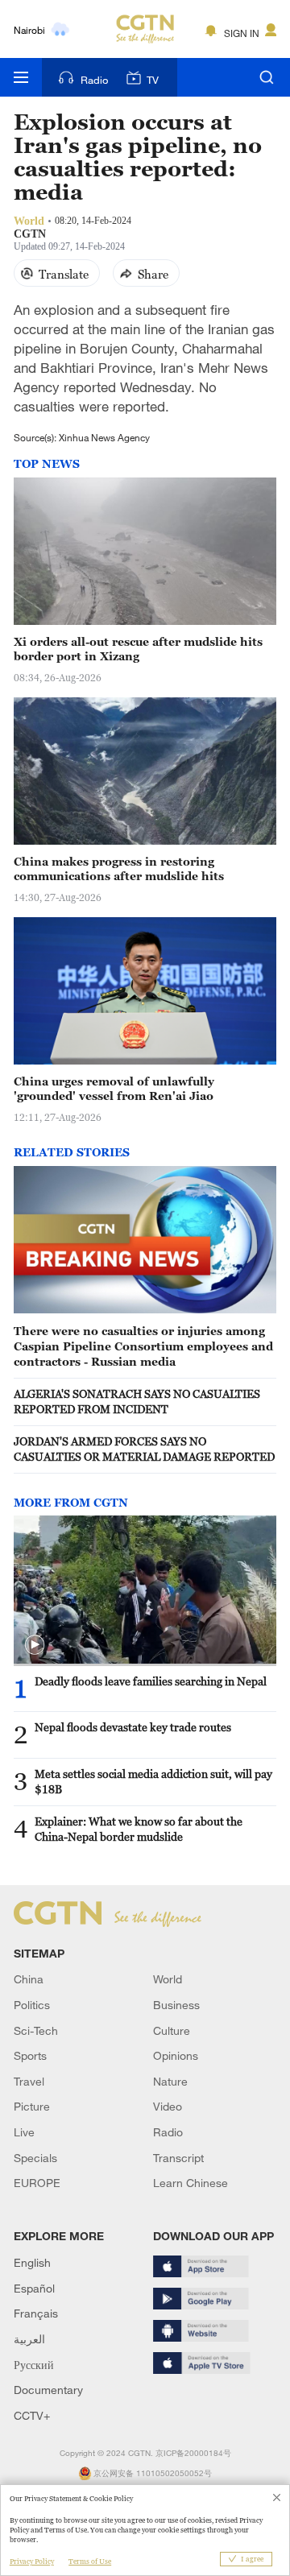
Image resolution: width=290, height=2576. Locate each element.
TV (153, 80)
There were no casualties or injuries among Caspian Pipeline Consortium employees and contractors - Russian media (143, 1346)
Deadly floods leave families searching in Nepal (151, 1681)
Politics (32, 2005)
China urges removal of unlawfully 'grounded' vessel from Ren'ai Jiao (114, 1089)
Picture (32, 2106)
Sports (30, 2055)
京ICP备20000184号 (193, 2453)
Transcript (178, 2158)
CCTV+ (32, 2415)
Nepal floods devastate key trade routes (133, 1727)
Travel (29, 2081)
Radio (94, 80)
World (168, 1979)
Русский (34, 2365)
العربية (29, 2339)
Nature (170, 2081)
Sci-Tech (36, 2030)
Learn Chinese (191, 2183)
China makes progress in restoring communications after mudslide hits (119, 869)
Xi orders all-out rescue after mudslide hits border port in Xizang (138, 649)
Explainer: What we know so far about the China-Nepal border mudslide (139, 1829)
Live (24, 2132)
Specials (35, 2158)
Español (34, 2288)
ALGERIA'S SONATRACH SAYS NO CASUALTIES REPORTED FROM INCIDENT (137, 1401)
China (29, 1979)
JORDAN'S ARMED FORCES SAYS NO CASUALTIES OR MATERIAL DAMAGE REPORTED (144, 1449)
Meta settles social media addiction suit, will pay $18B (153, 1781)
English (32, 2262)
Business (176, 2005)
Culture (172, 2030)
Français (36, 2313)
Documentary (48, 2390)
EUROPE (37, 2183)
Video (168, 2106)
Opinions (176, 2055)
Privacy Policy (32, 2562)
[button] (35, 1645)
